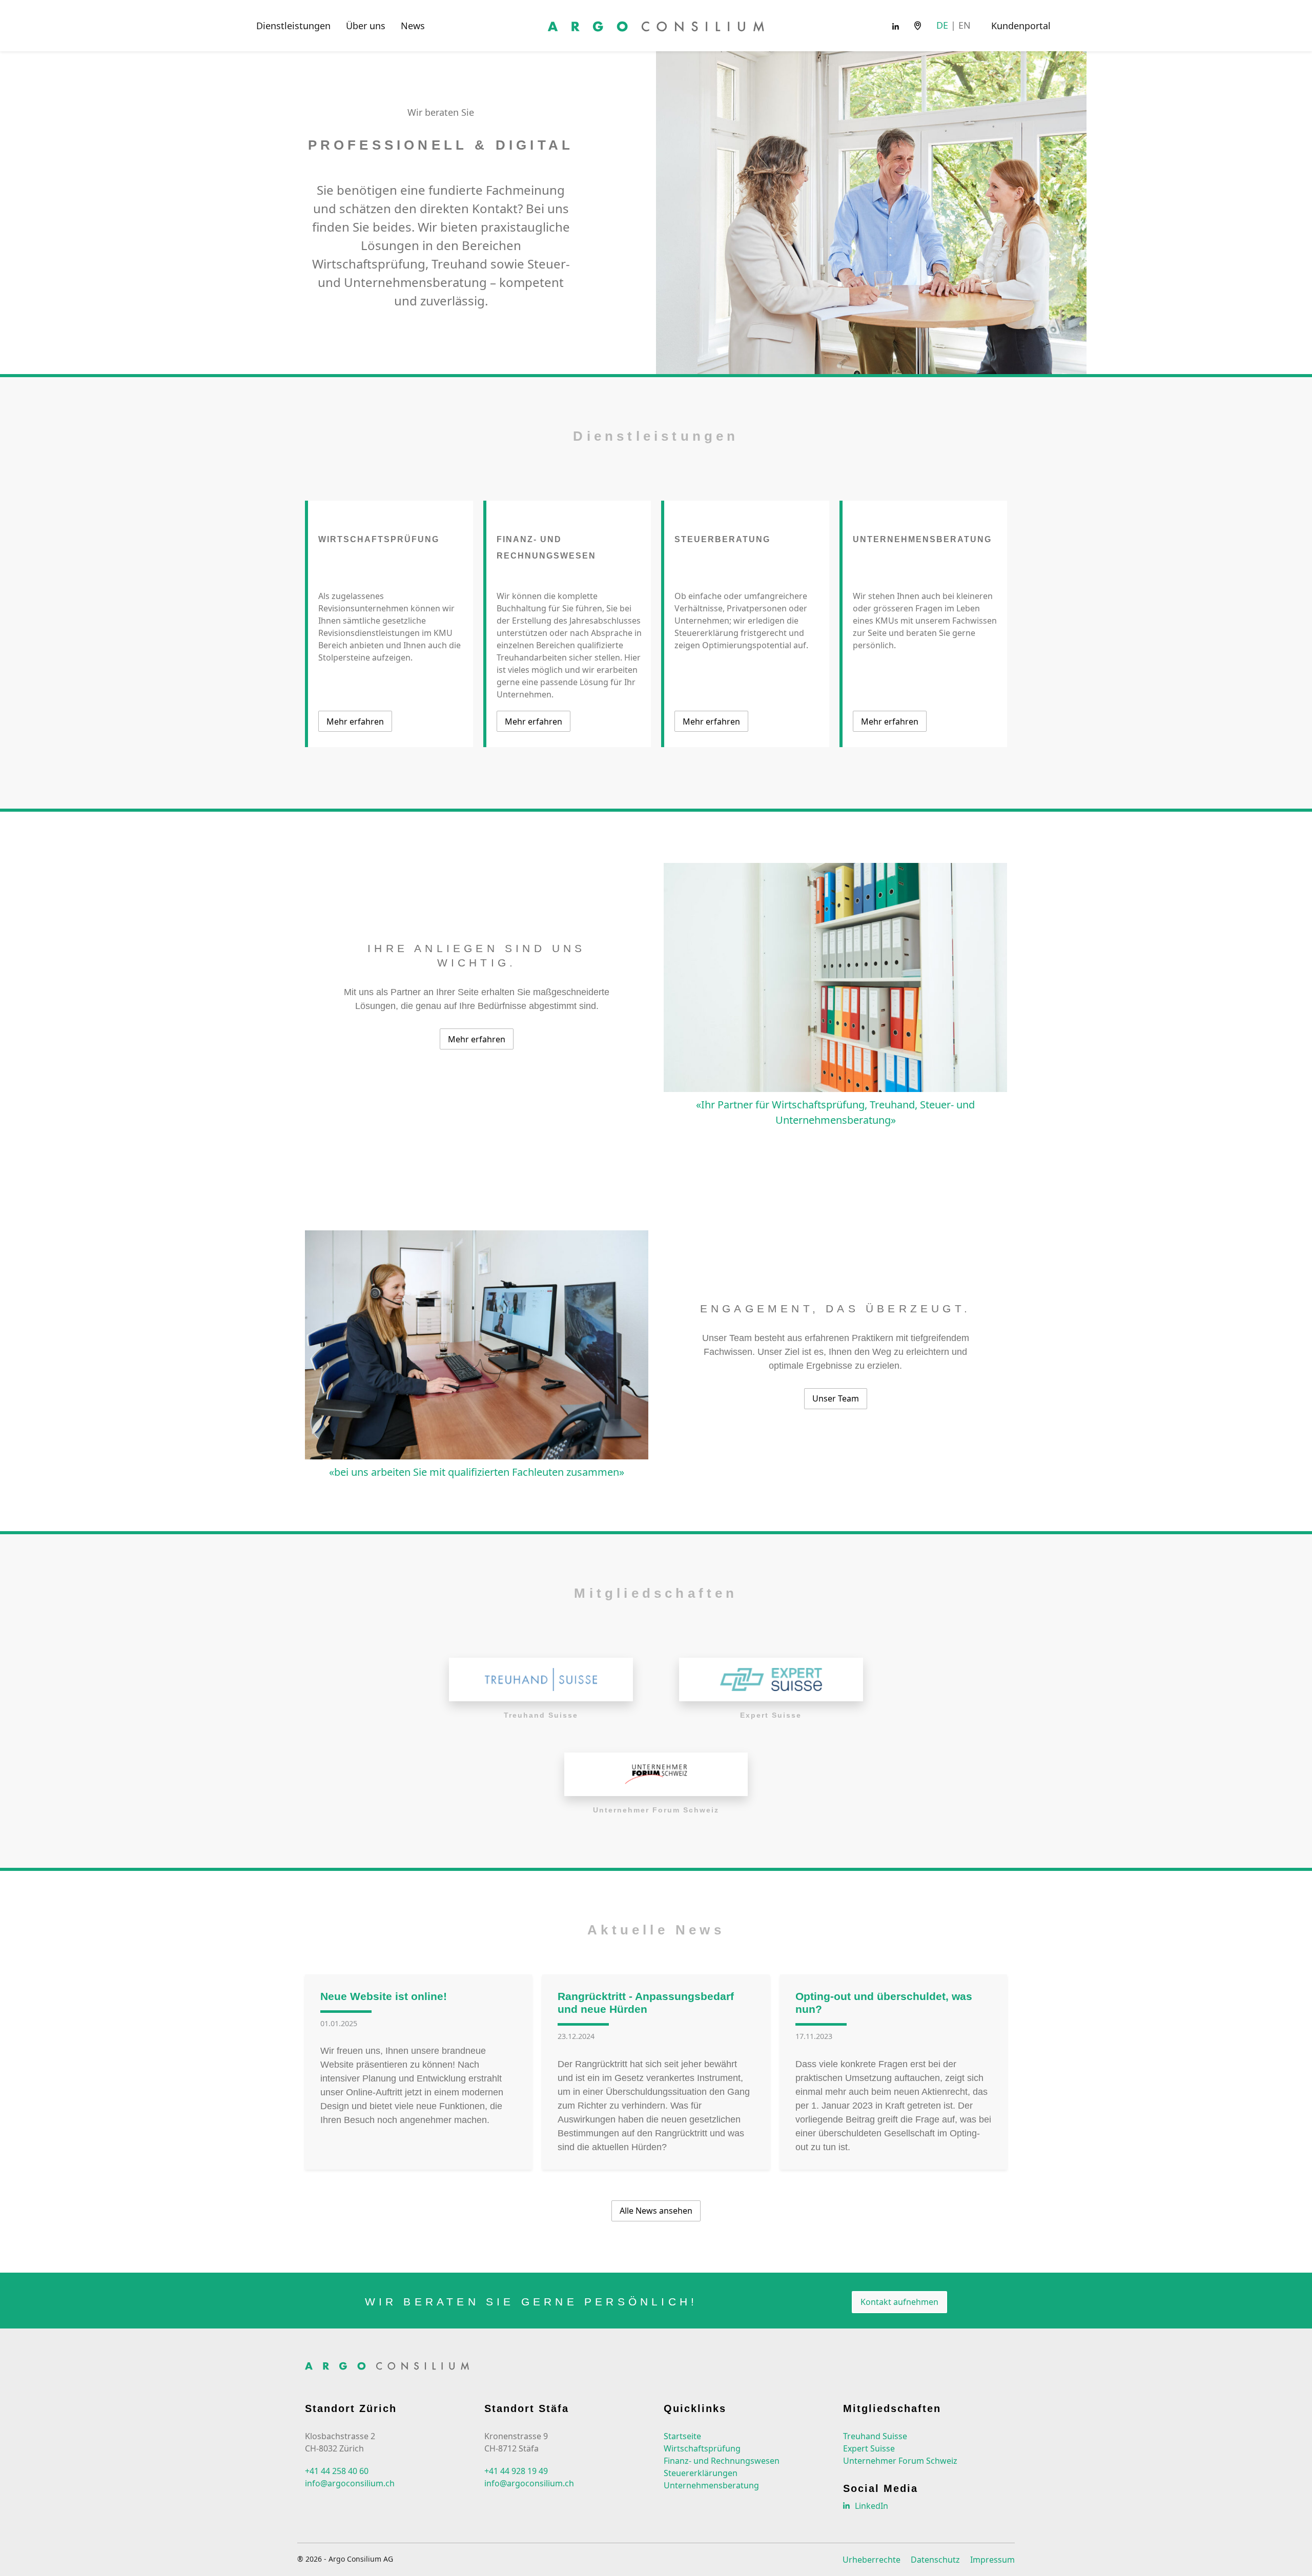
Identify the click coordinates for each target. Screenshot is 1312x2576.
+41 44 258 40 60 (337, 2471)
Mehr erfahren (355, 722)
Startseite (682, 2436)
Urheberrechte (872, 2560)
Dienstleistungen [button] (293, 26)
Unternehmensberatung (711, 2485)
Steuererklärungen (701, 2473)
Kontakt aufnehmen (899, 2302)
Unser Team (836, 1398)
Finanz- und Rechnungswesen (722, 2461)
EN (965, 25)
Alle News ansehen (656, 2211)
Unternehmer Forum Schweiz (900, 2461)
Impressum (992, 2560)
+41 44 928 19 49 (516, 2471)
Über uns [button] (366, 26)
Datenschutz (935, 2560)
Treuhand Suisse (875, 2436)
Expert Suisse (869, 2448)
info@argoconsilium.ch (350, 2483)
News (413, 26)
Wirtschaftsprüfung (702, 2448)
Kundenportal (1021, 26)
